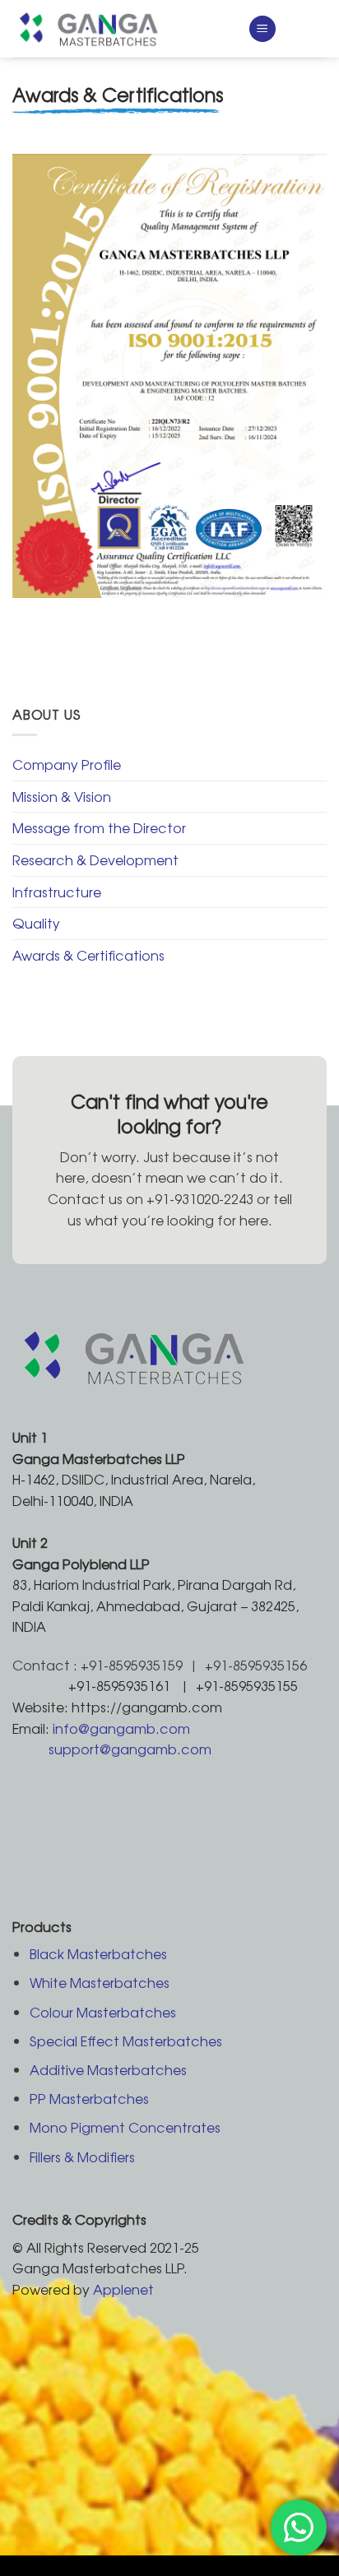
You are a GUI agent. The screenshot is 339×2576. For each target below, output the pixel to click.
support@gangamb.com (130, 1749)
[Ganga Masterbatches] (118, 29)
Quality (36, 923)
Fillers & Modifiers (82, 2157)
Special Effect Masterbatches (126, 2041)
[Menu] (262, 29)
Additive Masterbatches (108, 2069)
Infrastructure (57, 892)
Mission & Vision (62, 796)
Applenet (123, 2289)
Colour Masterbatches (103, 2012)
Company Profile (67, 764)
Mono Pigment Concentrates (125, 2127)
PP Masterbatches (89, 2098)
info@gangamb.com (121, 1728)
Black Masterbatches (98, 1953)
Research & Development (95, 859)
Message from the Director (99, 827)
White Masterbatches (100, 1982)
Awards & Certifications (88, 955)
